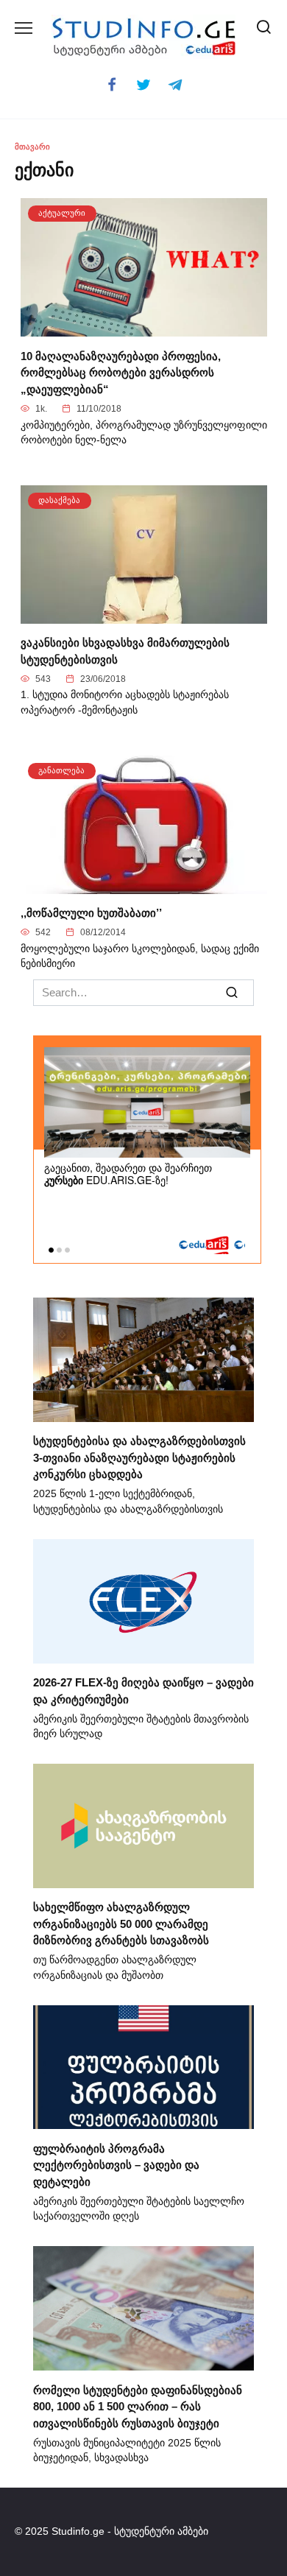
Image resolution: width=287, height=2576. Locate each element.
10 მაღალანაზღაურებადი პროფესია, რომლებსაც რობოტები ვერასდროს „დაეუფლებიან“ (121, 372)
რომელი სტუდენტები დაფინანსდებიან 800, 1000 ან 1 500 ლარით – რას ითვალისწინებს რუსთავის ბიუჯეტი (138, 2406)
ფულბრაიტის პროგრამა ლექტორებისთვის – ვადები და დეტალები (116, 2164)
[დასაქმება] (144, 615)
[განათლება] (144, 885)
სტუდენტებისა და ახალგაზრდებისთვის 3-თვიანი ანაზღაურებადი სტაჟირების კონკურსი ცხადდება (139, 1457)
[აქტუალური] (144, 328)
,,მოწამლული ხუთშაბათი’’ (91, 913)
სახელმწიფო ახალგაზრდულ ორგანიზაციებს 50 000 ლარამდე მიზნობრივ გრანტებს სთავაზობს (121, 1924)
